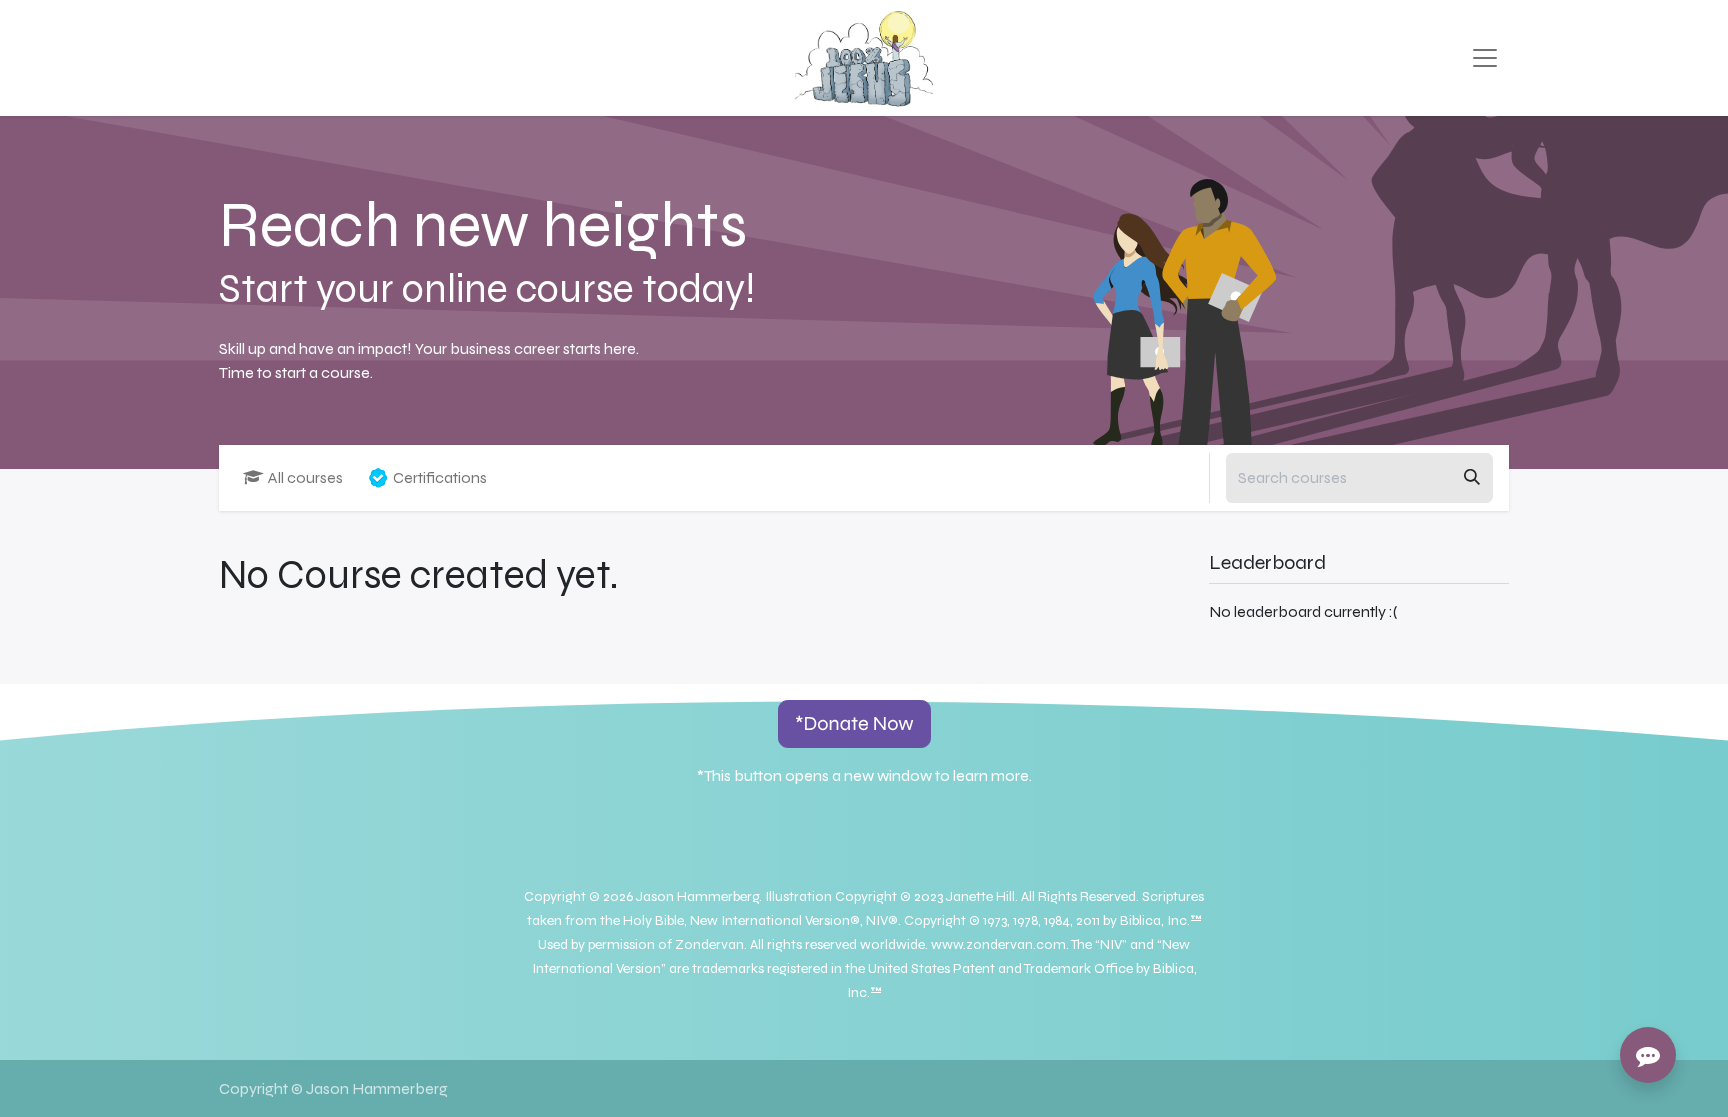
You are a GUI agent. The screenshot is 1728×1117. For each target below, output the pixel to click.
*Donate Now (854, 723)
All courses (305, 477)
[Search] (1472, 478)
